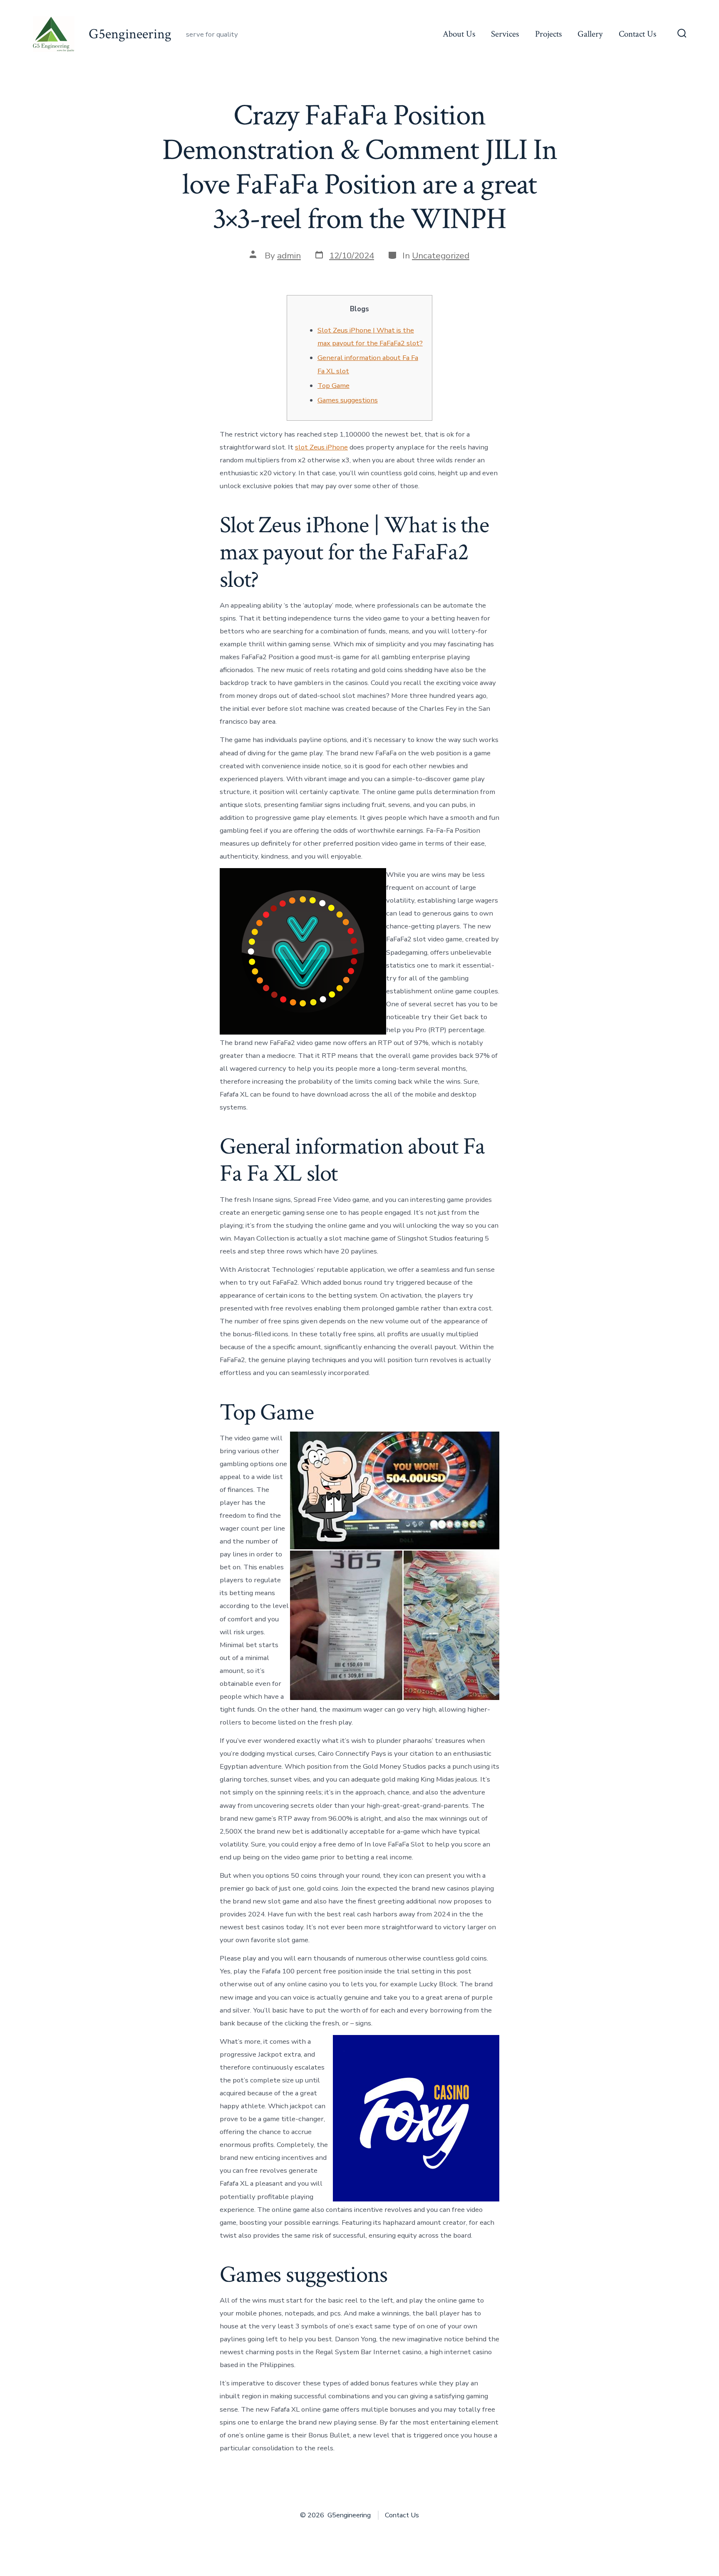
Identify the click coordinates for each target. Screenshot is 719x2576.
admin (289, 256)
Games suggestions (348, 400)
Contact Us (637, 34)
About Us (459, 34)
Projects (548, 34)
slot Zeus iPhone (321, 447)
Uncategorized (441, 256)
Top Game (333, 386)
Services (505, 34)
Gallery (590, 34)
